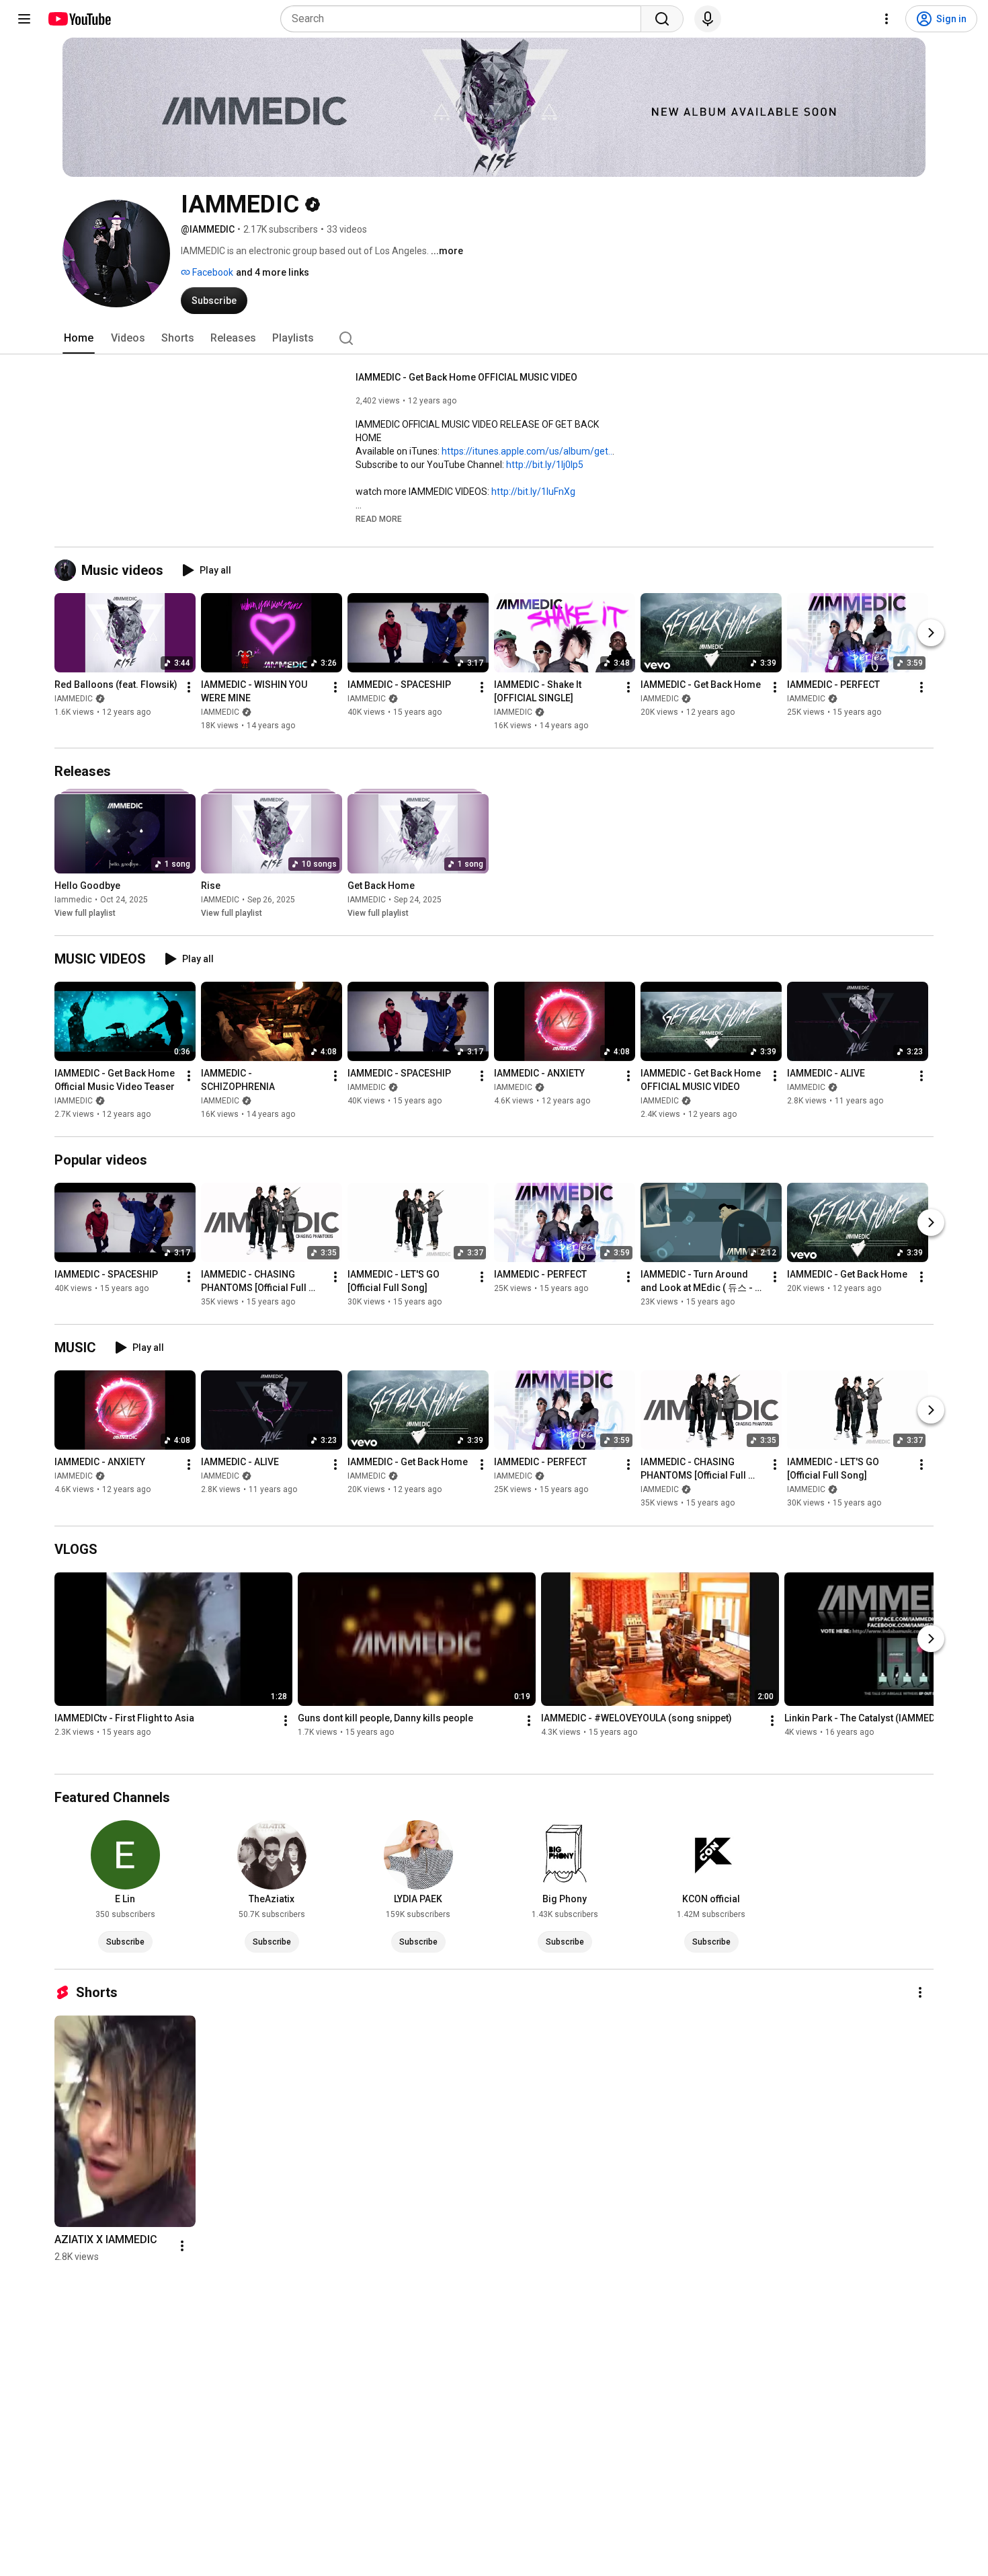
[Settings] (887, 19)
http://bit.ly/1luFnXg (533, 492)
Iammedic (73, 900)
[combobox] (465, 19)
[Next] (931, 633)
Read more (379, 519)
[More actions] (189, 687)
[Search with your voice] (708, 19)
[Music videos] (68, 570)
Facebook (212, 272)
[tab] (79, 338)
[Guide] (24, 19)
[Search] (662, 19)
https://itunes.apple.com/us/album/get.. (527, 451)
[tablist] (494, 338)
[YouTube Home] (79, 19)
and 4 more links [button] (273, 272)
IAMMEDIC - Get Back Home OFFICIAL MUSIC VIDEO (466, 377)
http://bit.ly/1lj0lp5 (545, 465)
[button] (379, 518)
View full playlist (85, 913)
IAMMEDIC (74, 699)
